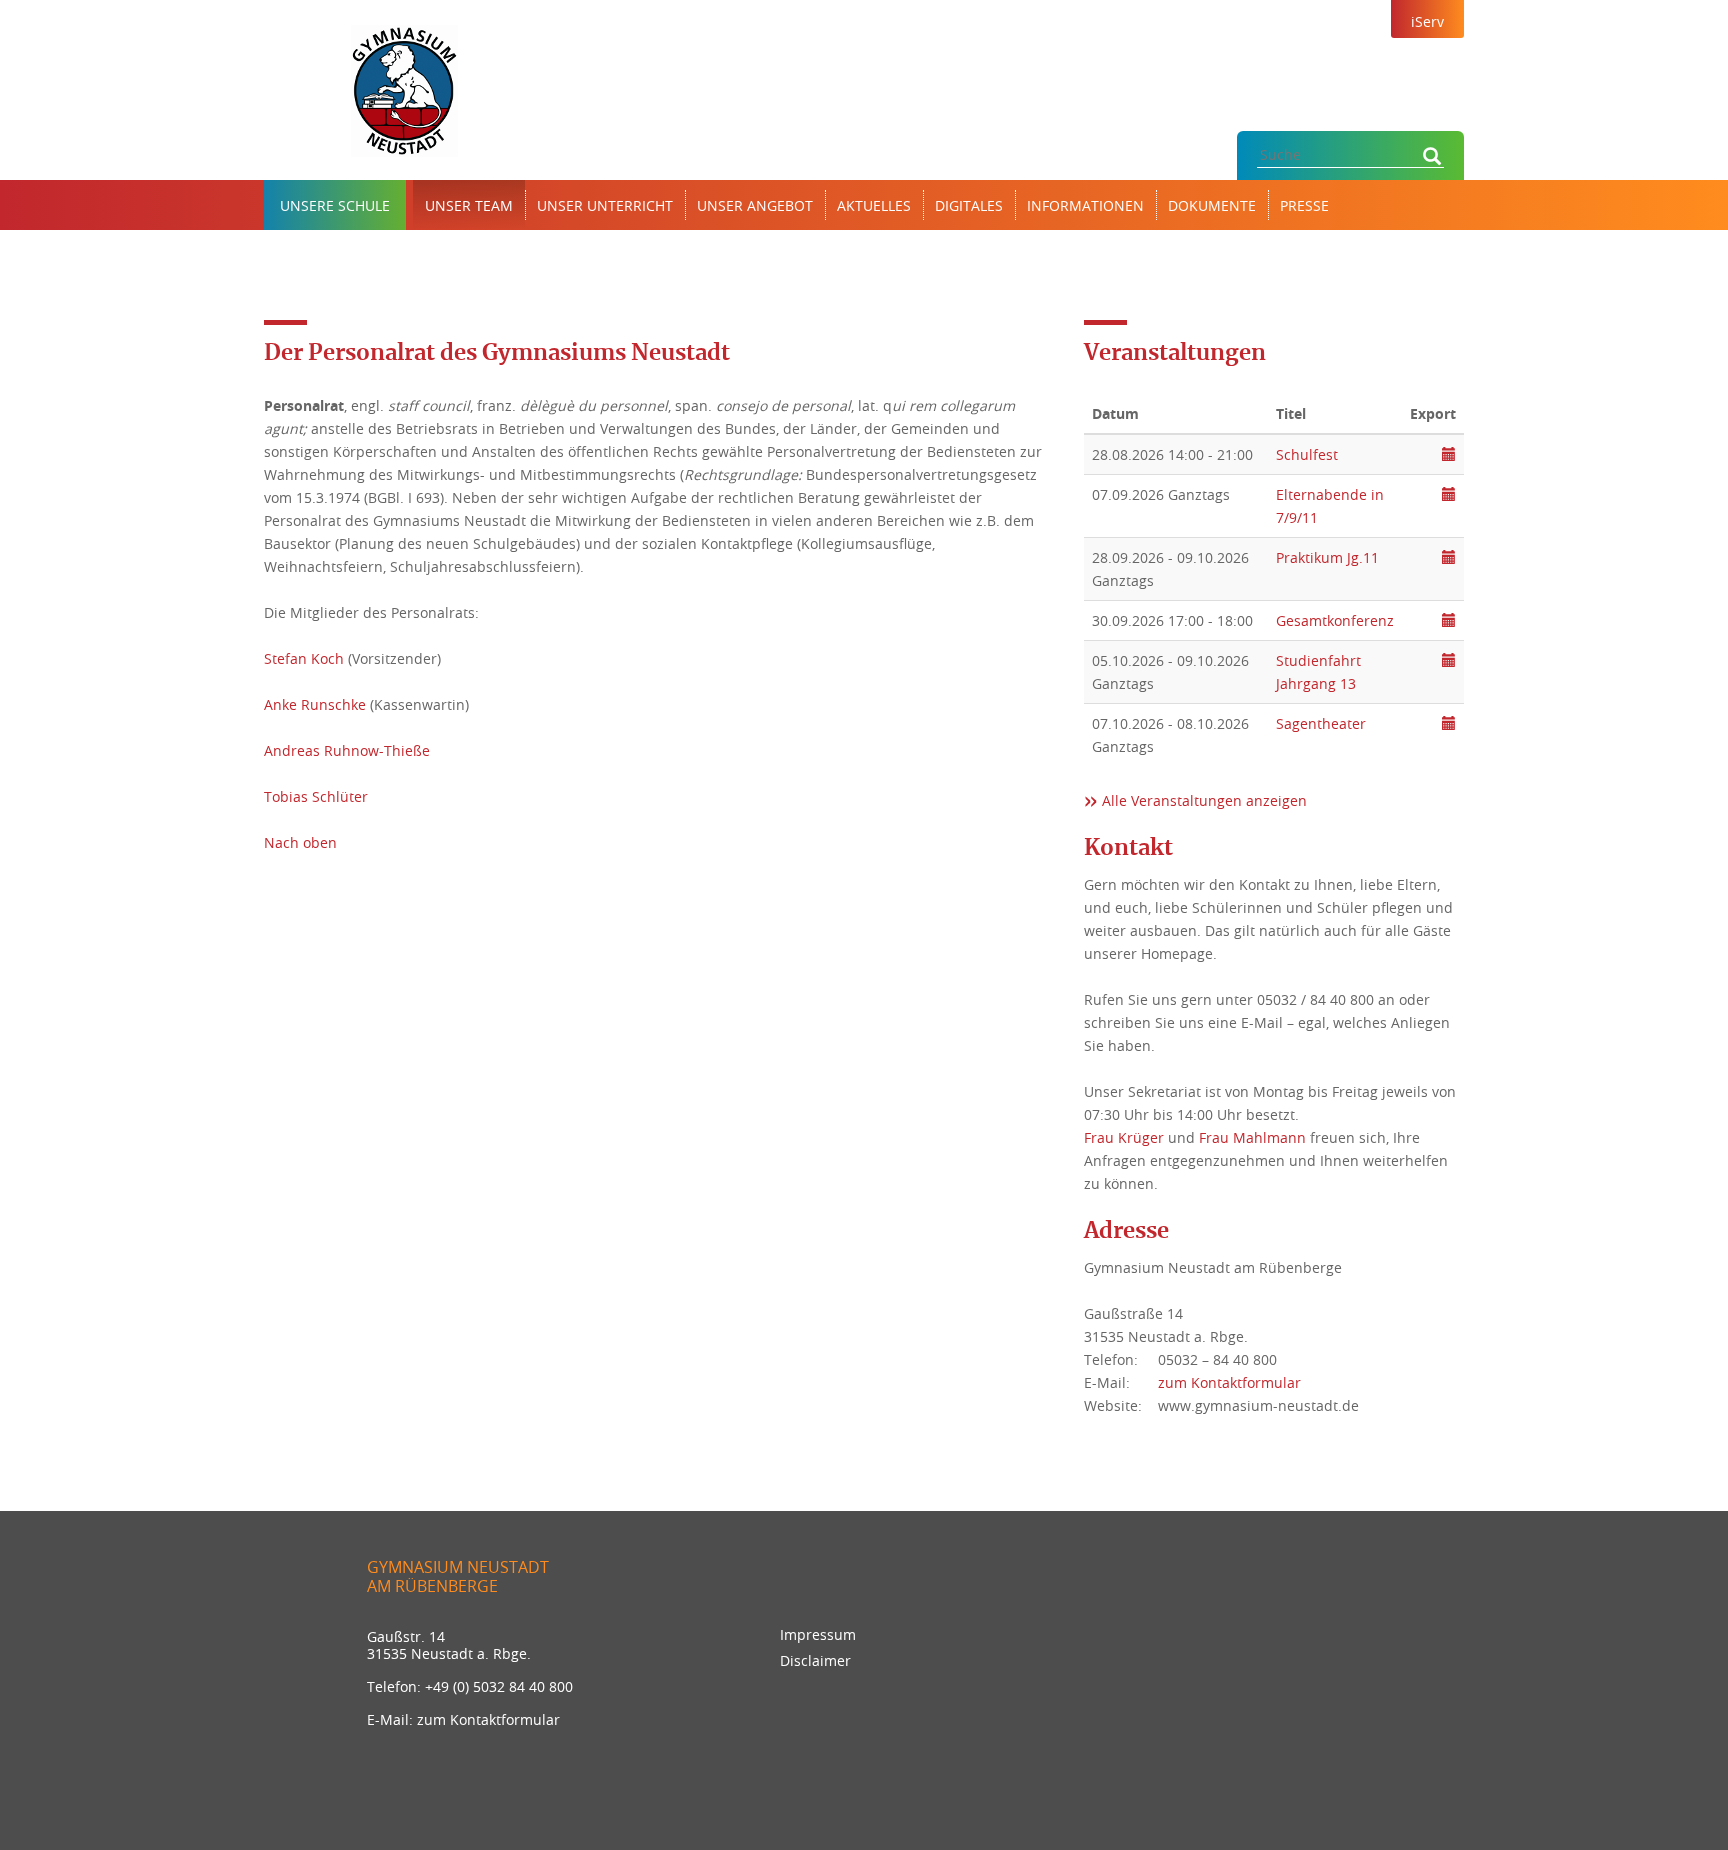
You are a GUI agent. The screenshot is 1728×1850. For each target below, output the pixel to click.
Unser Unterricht (605, 205)
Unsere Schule (335, 205)
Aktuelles (874, 205)
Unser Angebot (755, 205)
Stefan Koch (304, 658)
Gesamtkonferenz (1335, 620)
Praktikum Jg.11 (1327, 557)
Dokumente (1212, 205)
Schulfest (1307, 454)
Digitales (969, 205)
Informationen (1085, 205)
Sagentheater (1321, 723)
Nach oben (300, 842)
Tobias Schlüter (316, 796)
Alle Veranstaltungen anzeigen (1204, 800)
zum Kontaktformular (1229, 1382)
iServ (1427, 21)
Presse (1304, 205)
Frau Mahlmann (1252, 1137)
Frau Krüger (1124, 1137)
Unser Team (469, 205)
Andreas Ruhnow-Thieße (347, 750)
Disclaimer (815, 1660)
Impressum (818, 1634)
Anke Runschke (315, 704)
